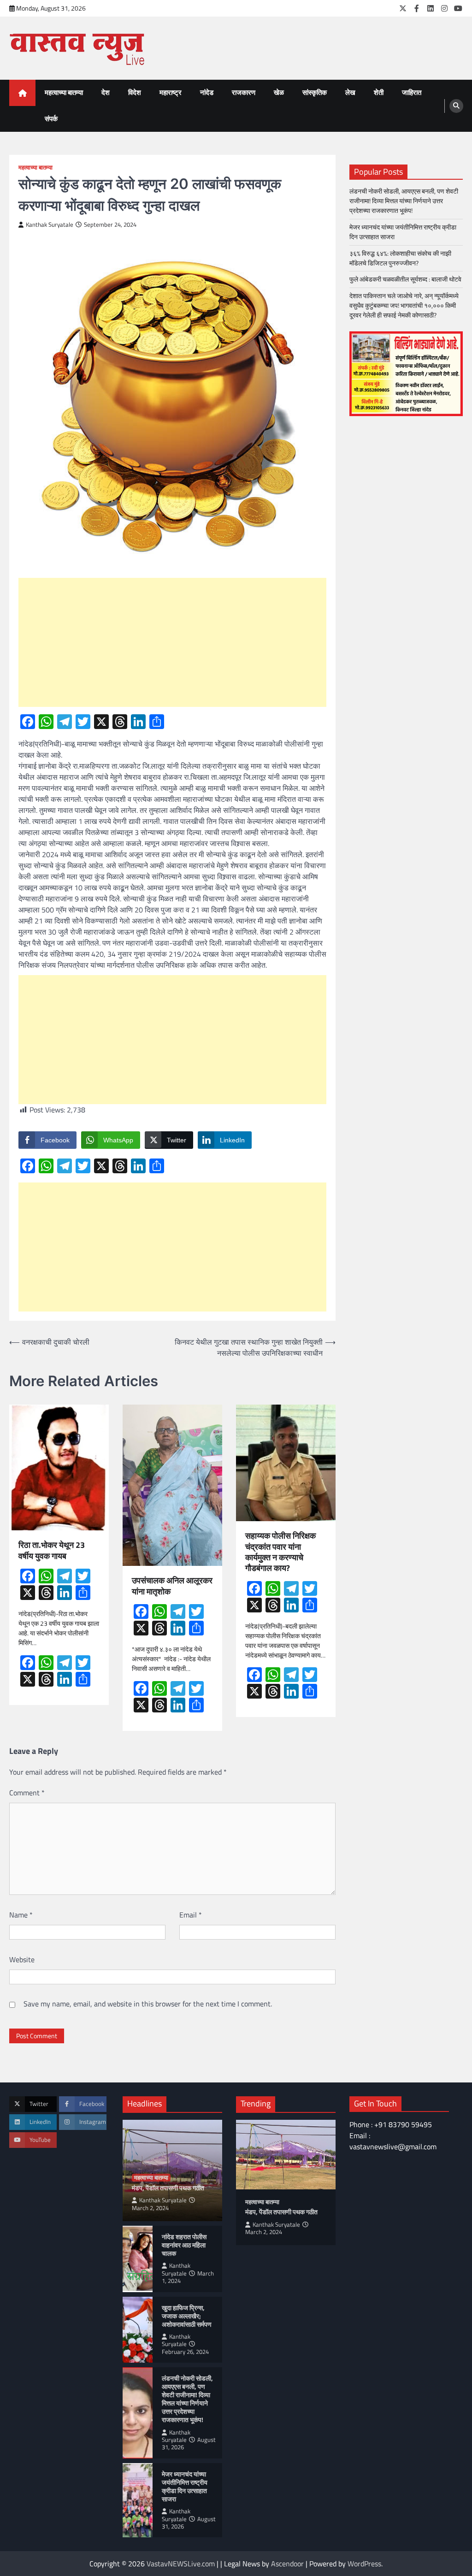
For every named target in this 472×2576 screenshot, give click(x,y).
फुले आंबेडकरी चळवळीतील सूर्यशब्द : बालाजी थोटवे (405, 279)
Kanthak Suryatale (50, 225)
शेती (379, 92)
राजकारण (244, 92)
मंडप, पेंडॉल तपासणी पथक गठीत (168, 2188)
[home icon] (22, 93)
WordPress (364, 2564)
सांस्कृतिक (315, 92)
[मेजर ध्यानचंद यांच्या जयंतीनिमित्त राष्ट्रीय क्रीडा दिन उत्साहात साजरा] (138, 2500)
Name (21, 1915)
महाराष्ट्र (171, 92)
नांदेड (207, 92)
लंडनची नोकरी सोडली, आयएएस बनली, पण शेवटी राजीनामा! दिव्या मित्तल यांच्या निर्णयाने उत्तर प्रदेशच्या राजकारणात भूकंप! (404, 201)
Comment (27, 1793)
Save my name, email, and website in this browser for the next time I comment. (148, 2004)
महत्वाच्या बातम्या (64, 92)
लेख (350, 92)
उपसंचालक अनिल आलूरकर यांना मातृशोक (172, 1586)
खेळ (279, 92)
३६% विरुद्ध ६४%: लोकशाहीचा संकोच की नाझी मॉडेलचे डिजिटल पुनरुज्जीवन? (400, 258)
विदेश (135, 92)
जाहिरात (412, 92)
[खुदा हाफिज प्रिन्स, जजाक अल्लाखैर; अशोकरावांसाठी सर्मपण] (138, 2330)
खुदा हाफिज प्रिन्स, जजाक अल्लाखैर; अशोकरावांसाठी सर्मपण (187, 2316)
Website (22, 1959)
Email (191, 1915)
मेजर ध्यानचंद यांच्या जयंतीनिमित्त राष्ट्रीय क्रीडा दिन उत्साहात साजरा (403, 232)
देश (106, 92)
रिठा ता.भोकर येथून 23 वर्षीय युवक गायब (52, 1550)
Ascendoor (287, 2564)
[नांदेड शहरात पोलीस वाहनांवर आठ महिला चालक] (138, 2259)
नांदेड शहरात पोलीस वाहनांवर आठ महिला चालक (184, 2245)
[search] (456, 106)
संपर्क (51, 119)
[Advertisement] (172, 642)
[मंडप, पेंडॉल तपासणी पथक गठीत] (286, 2155)
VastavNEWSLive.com (181, 2564)
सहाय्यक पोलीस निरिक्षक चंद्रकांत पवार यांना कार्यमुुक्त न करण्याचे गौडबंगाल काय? (280, 1552)
